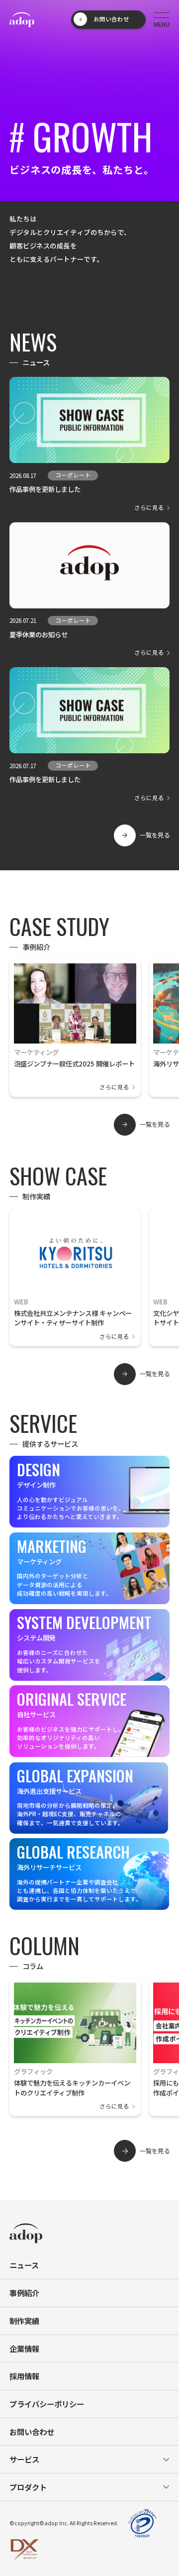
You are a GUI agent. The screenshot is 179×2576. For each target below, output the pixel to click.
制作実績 (24, 2321)
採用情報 (24, 2376)
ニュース (24, 2265)
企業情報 (24, 2348)
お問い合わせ (32, 2432)
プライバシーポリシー (47, 2404)
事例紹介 (24, 2293)
